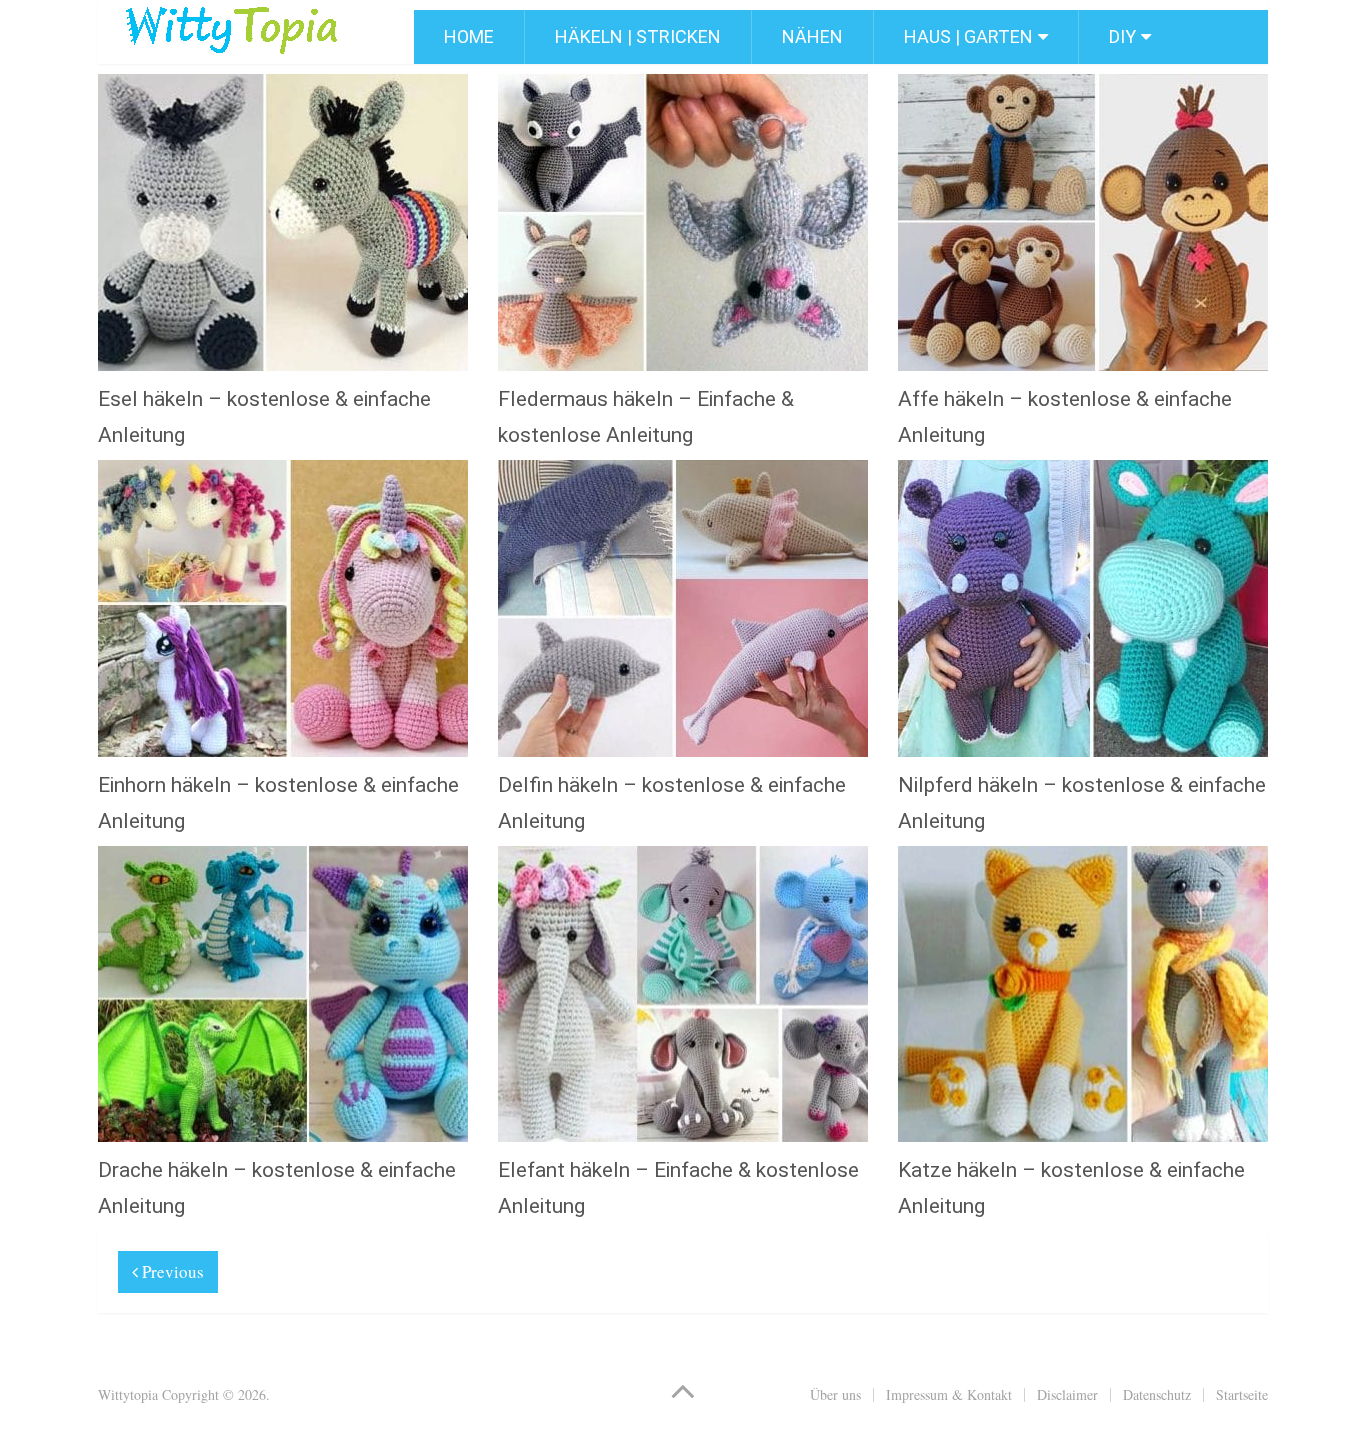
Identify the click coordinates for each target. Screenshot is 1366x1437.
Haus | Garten (968, 36)
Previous (171, 1271)
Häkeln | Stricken (638, 36)
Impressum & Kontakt (949, 1394)
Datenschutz (1157, 1394)
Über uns (835, 1394)
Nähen (812, 36)
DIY (1122, 36)
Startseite (1242, 1394)
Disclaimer (1067, 1394)
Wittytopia (128, 1394)
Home (469, 36)
